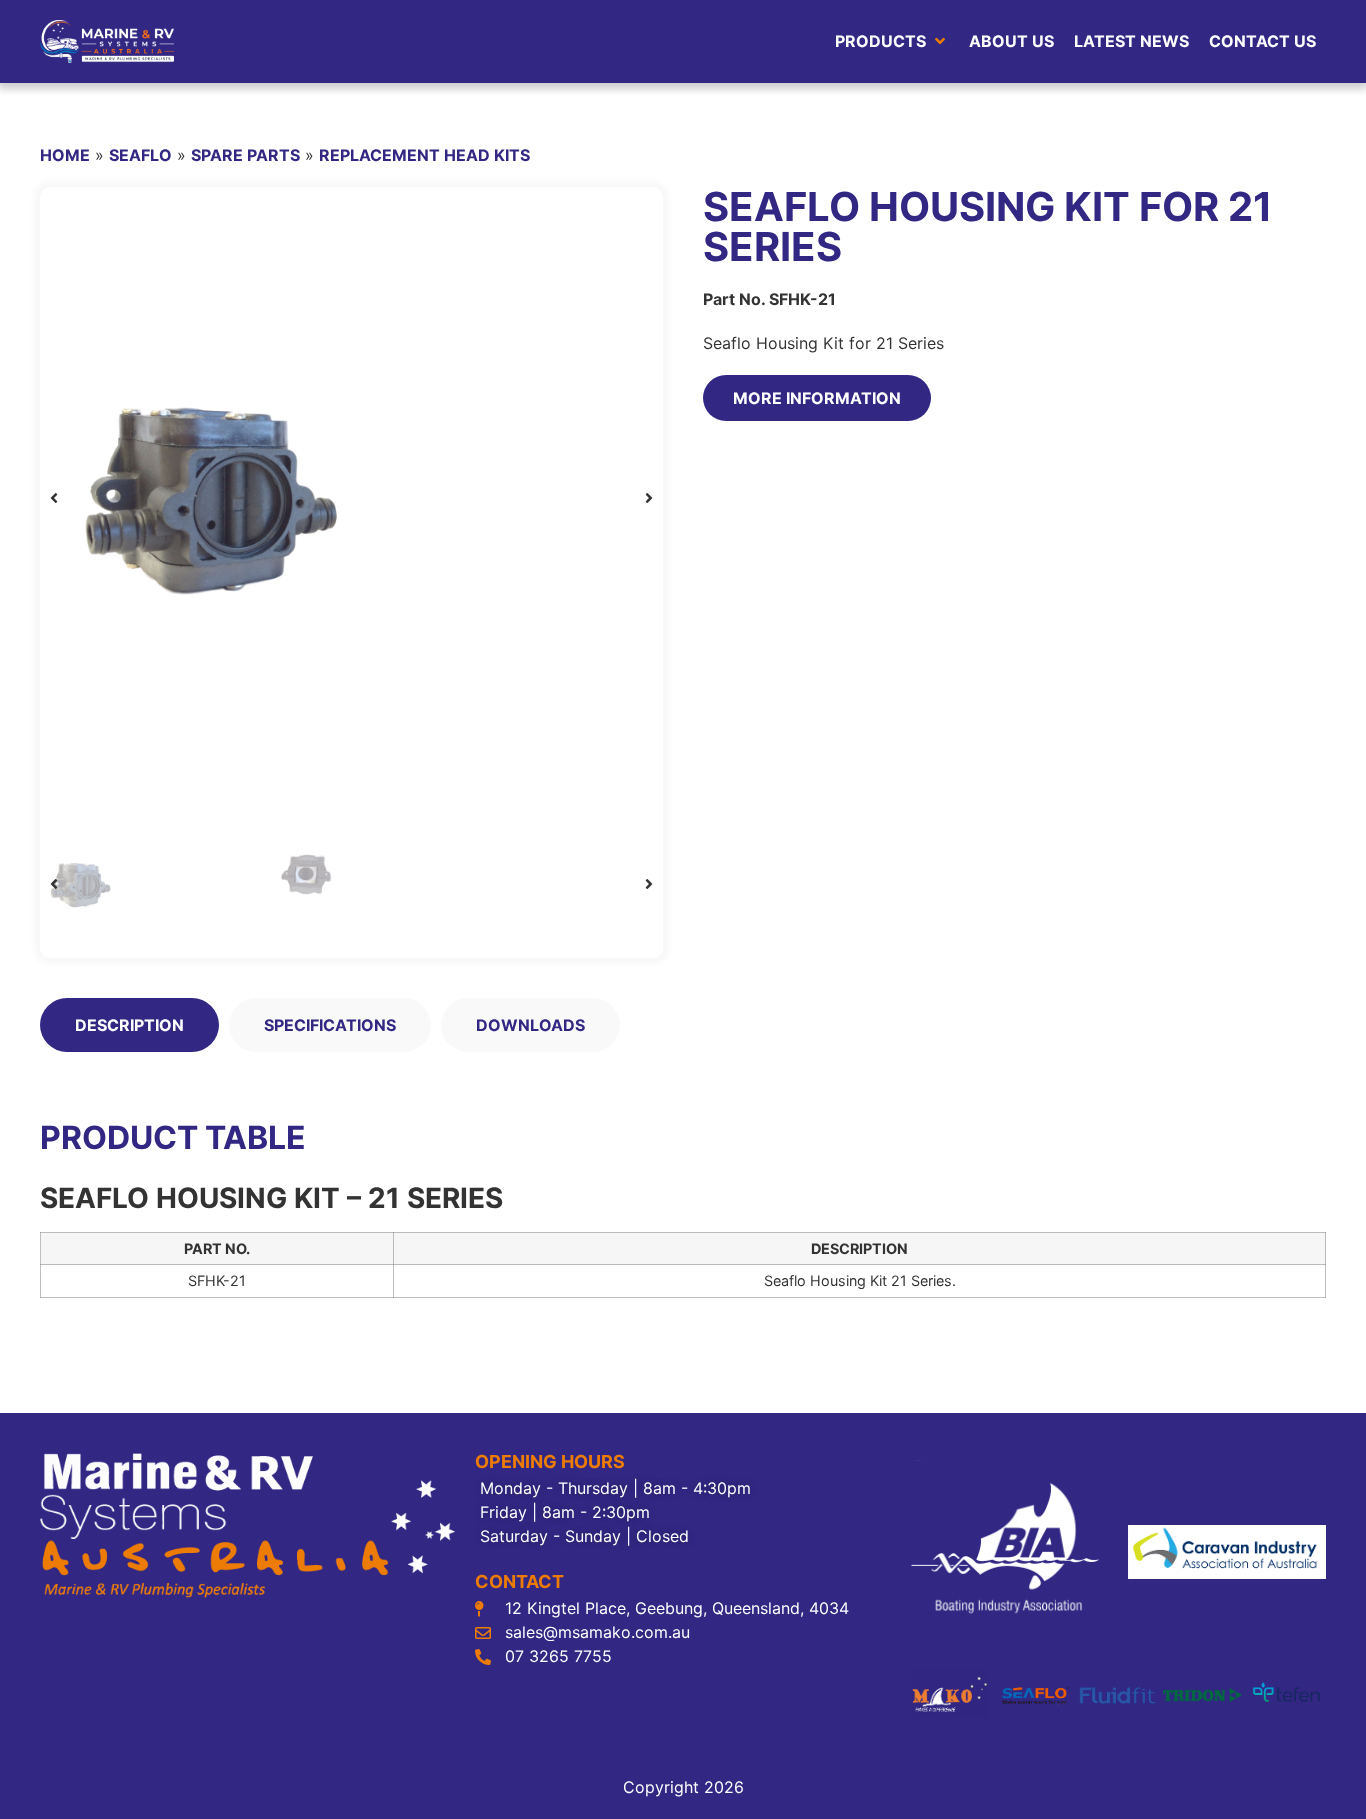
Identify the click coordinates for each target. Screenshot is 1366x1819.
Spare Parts (245, 155)
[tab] (129, 1025)
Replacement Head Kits (424, 155)
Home (65, 155)
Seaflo (140, 155)
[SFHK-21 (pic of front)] (351, 498)
